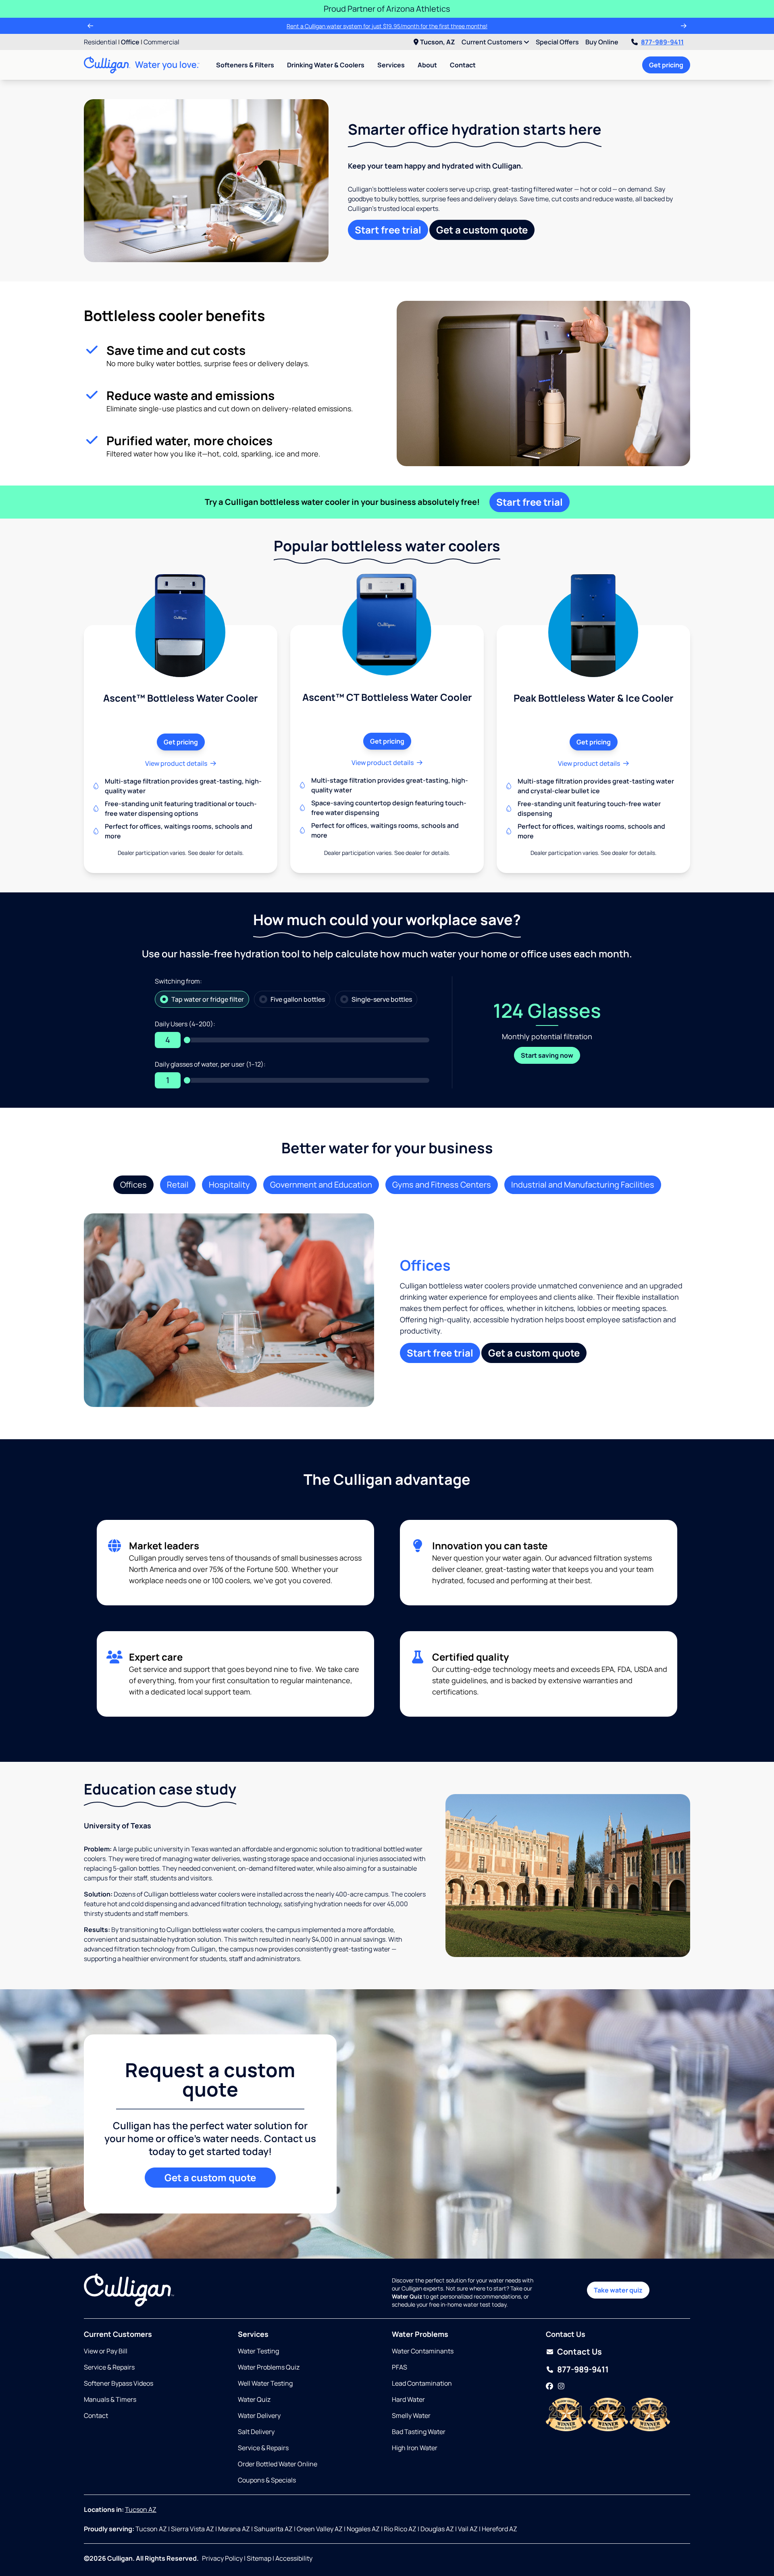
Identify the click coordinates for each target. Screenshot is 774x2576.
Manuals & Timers (110, 2399)
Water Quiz (254, 2399)
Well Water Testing (265, 2383)
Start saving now (547, 1055)
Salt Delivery (256, 2432)
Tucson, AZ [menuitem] (438, 42)
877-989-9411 (662, 42)
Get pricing (666, 65)
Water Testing (258, 2351)
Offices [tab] (133, 1185)
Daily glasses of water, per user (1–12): (210, 1064)
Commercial (161, 42)
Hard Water (408, 2399)
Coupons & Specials (267, 2480)
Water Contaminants (423, 2351)
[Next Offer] (684, 26)
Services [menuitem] (391, 65)
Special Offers (557, 42)
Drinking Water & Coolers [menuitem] (326, 65)
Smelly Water (411, 2416)
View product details (176, 763)
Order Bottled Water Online (278, 2464)
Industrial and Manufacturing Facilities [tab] (583, 1185)
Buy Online (602, 42)
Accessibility (294, 2558)
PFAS (399, 2367)
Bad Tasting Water (419, 2432)
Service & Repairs (109, 2367)
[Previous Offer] (90, 26)
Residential (100, 42)
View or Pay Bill (106, 2351)
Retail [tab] (178, 1185)
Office (130, 42)
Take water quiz (618, 2290)
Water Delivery (259, 2416)
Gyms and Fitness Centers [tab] (442, 1185)
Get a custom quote (482, 230)
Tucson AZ (141, 2509)
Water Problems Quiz (269, 2367)
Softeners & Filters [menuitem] (245, 65)
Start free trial (388, 230)
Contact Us (579, 2352)
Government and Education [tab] (321, 1185)
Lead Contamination (422, 2383)
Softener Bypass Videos (119, 2383)
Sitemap (259, 2558)
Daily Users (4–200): (185, 1024)
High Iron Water (415, 2448)
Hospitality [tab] (229, 1185)
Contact (463, 65)
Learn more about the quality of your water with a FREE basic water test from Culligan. (387, 26)
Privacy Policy (222, 2558)
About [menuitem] (427, 65)
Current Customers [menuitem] (493, 42)
